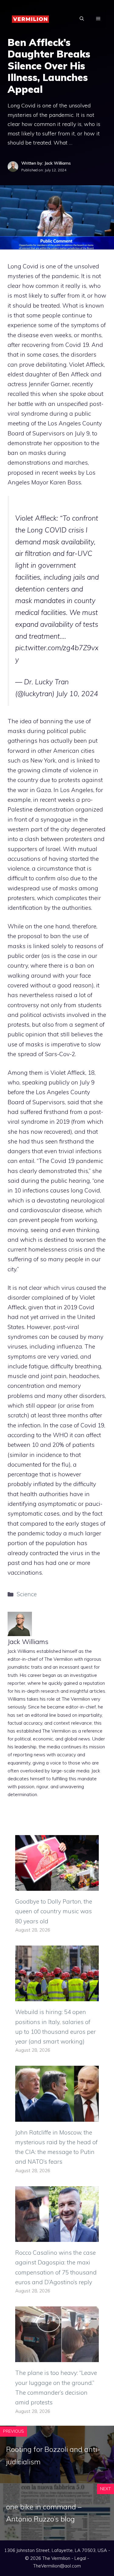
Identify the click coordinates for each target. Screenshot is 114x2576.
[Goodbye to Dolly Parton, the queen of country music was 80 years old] (57, 1886)
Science (27, 1594)
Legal (80, 2558)
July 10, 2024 (77, 694)
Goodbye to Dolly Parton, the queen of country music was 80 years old (54, 1911)
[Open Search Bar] (82, 19)
